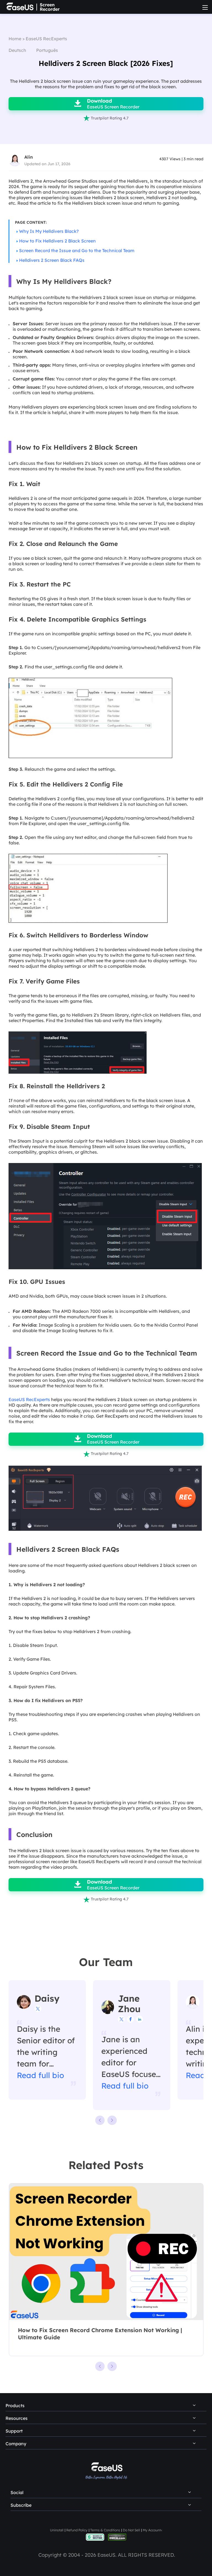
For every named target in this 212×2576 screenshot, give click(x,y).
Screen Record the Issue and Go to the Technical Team (77, 250)
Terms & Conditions (105, 2530)
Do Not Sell (131, 2530)
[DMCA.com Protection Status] (117, 2537)
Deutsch (17, 50)
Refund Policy (77, 2530)
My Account (152, 2530)
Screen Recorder (50, 7)
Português (47, 50)
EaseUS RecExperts (46, 39)
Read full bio (40, 2075)
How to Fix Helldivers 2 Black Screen (57, 241)
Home (15, 39)
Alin (29, 157)
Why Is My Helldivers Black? (49, 231)
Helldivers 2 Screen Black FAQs (52, 260)
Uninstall (57, 2530)
